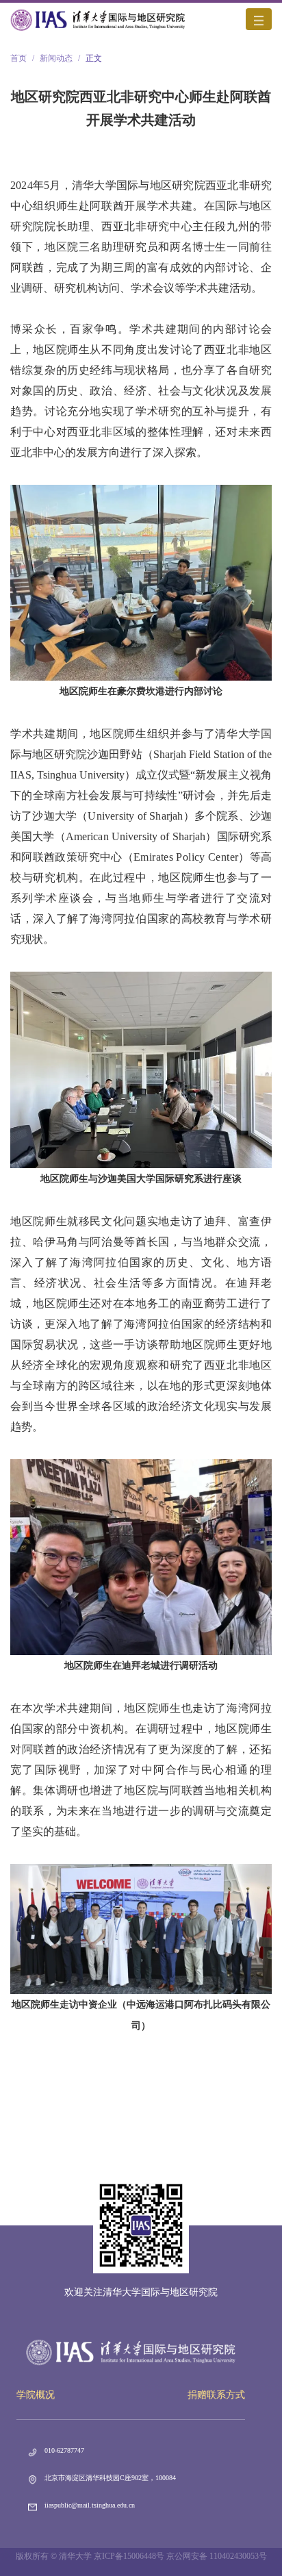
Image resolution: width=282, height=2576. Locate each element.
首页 (18, 58)
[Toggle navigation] (259, 19)
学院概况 (36, 2395)
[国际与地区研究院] (98, 19)
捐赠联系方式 (216, 2395)
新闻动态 (56, 58)
